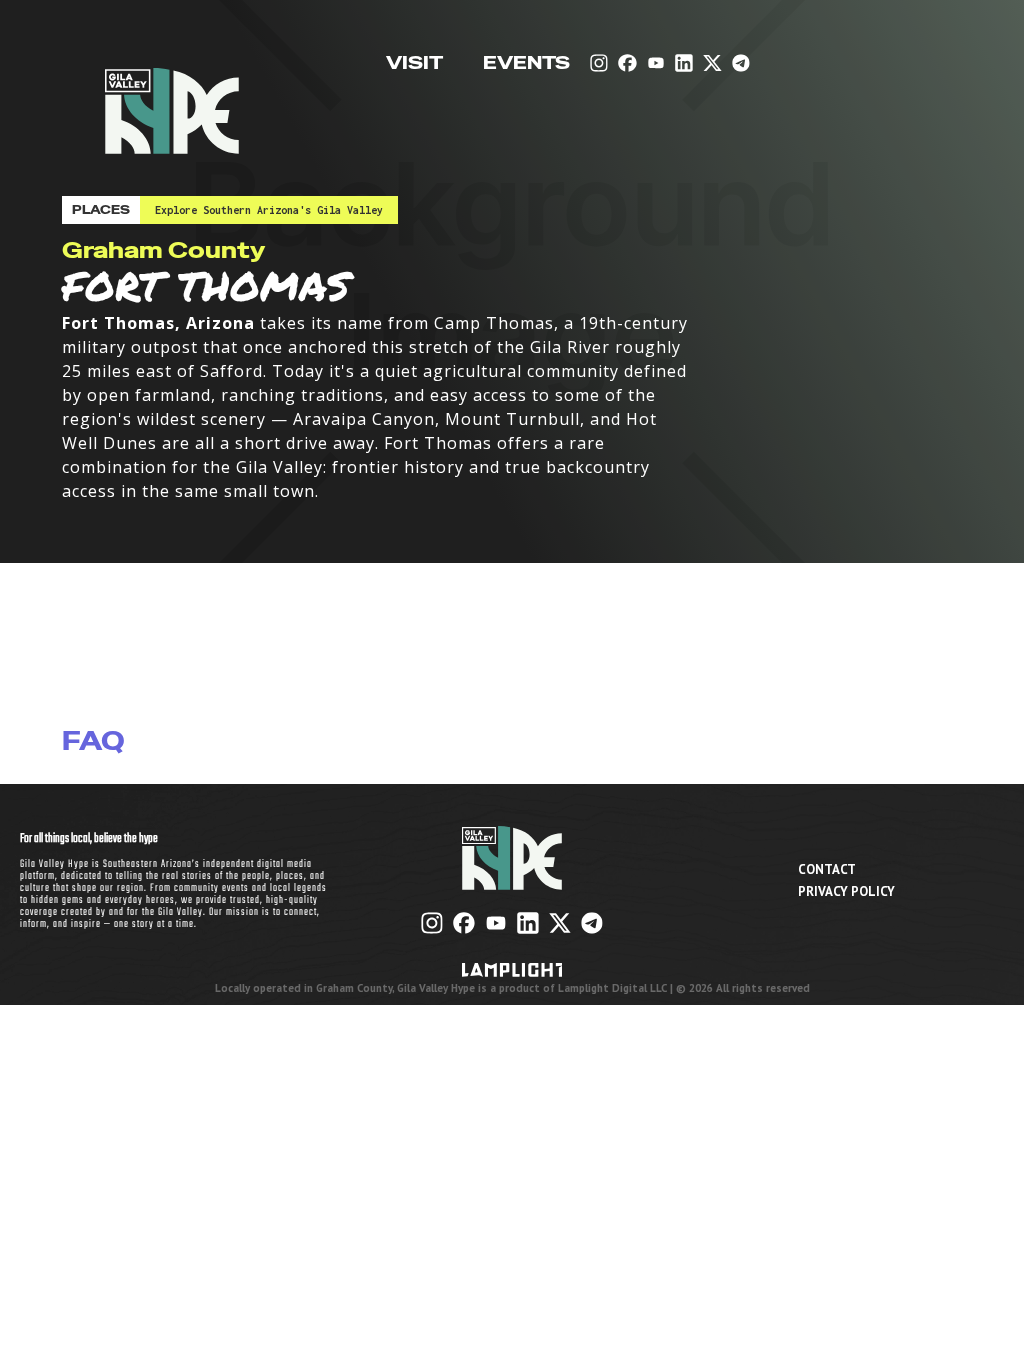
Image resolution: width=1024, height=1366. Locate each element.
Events (526, 63)
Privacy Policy (846, 891)
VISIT (414, 63)
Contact (827, 869)
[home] (172, 93)
